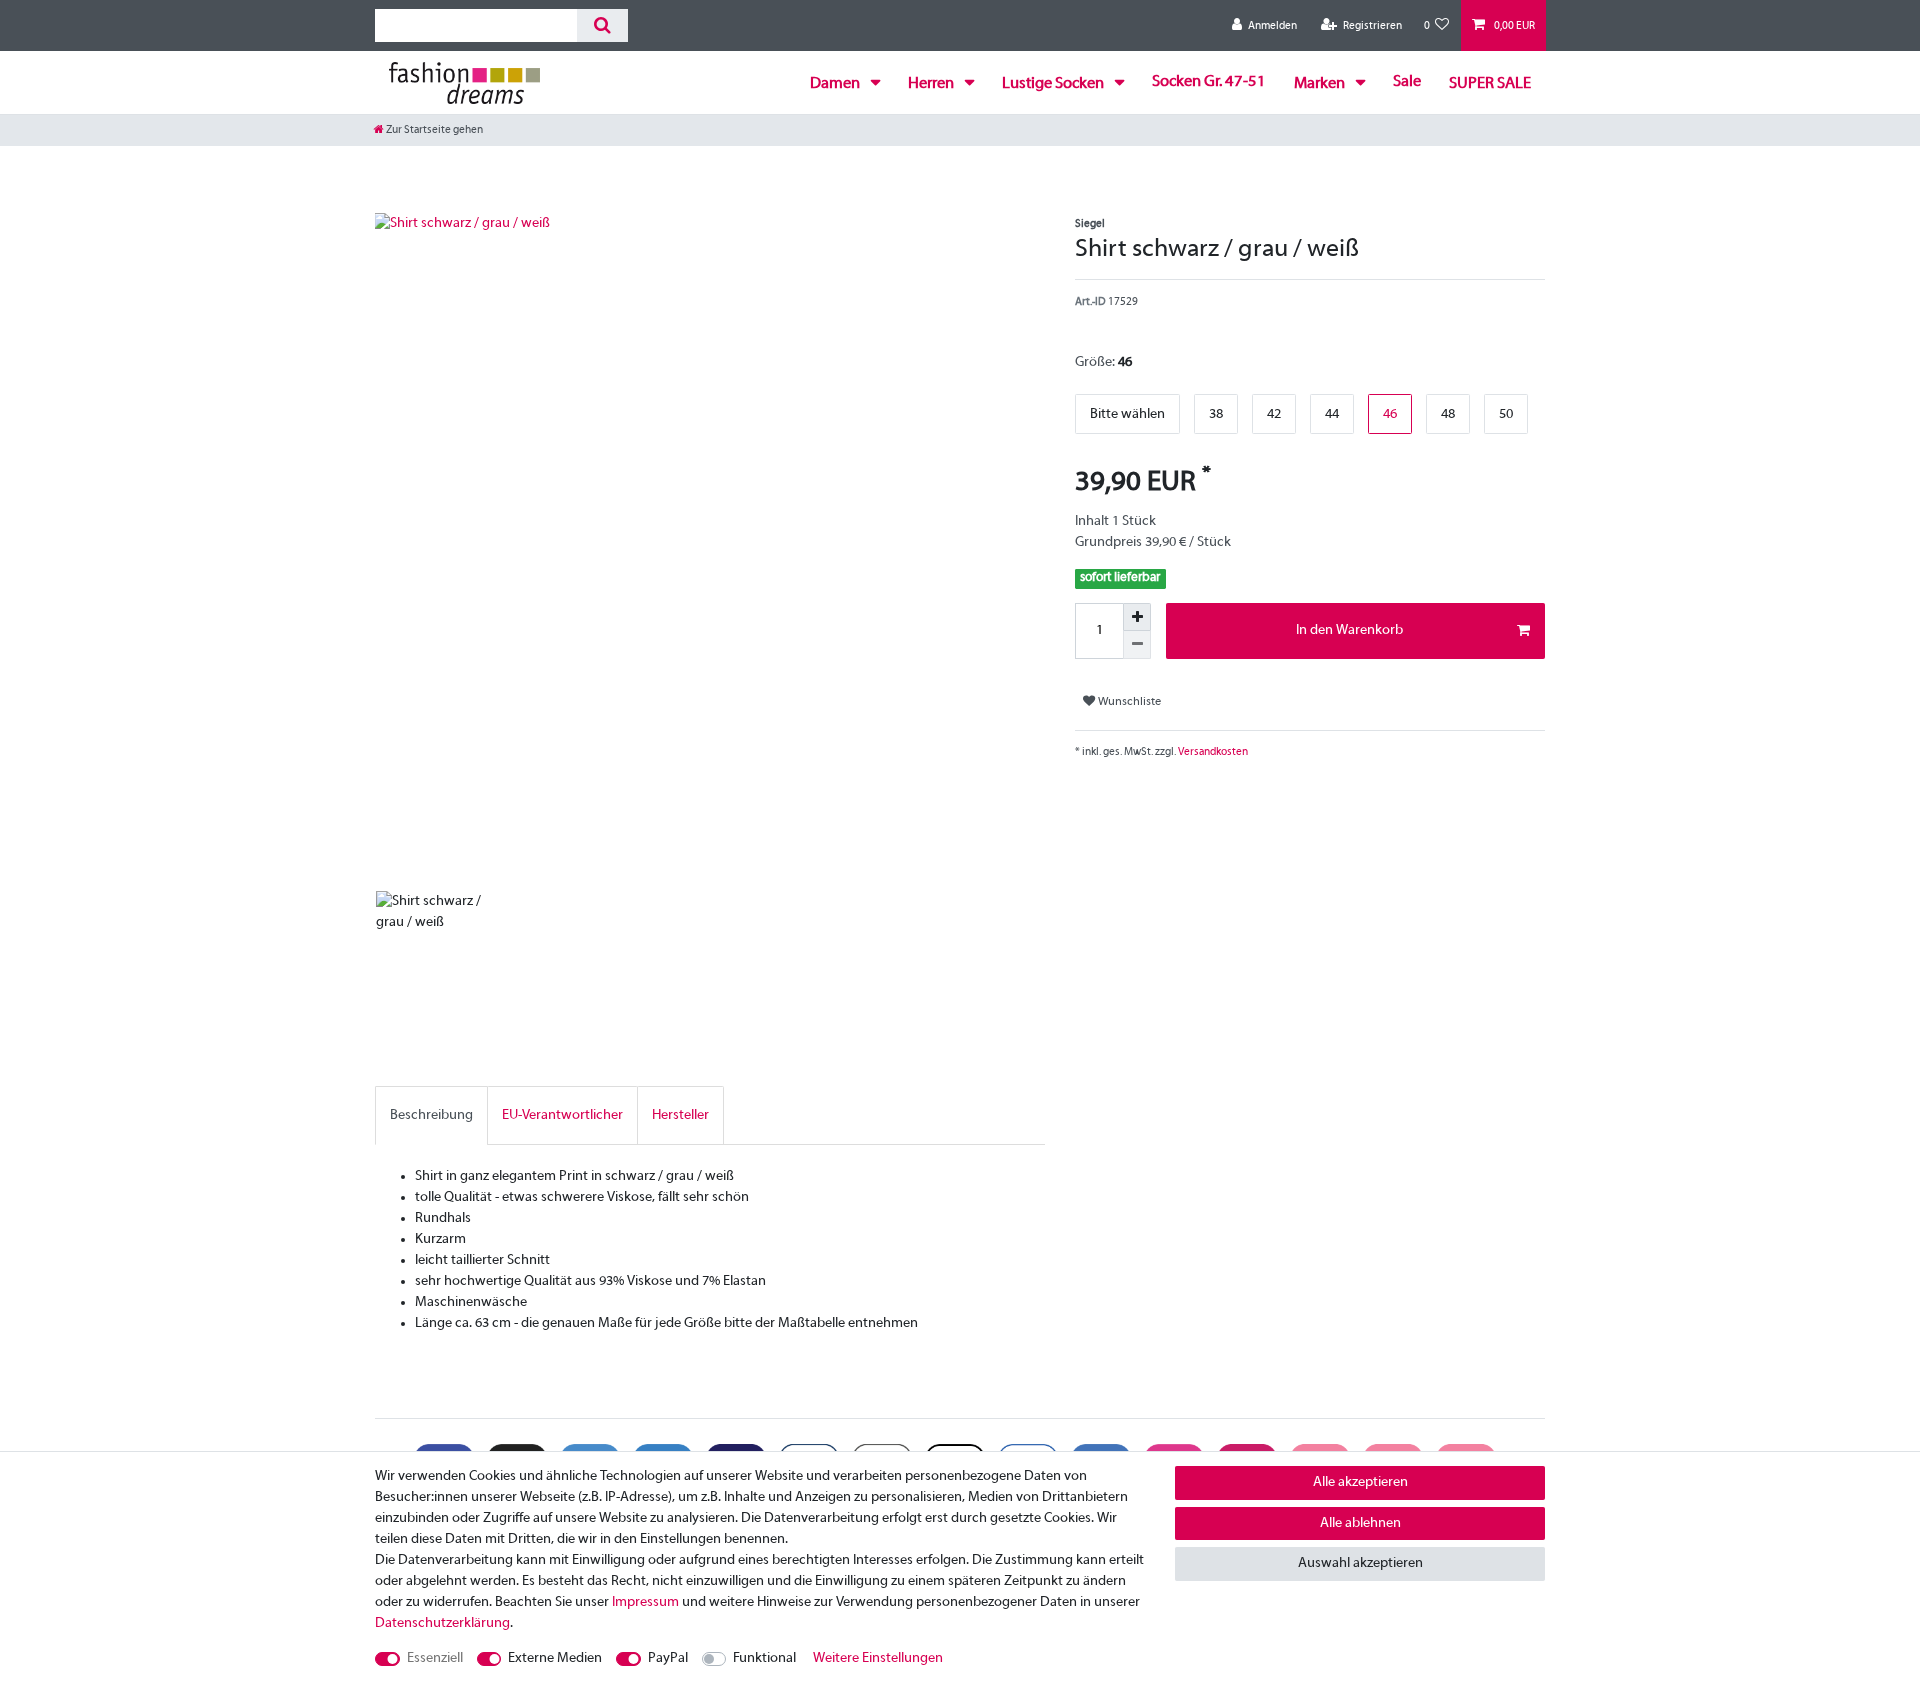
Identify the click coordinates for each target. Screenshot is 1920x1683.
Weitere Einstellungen (878, 1658)
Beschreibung (431, 1115)
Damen (836, 84)
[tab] (431, 1115)
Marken (1321, 84)
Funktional (764, 1658)
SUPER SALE (1490, 84)
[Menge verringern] (1137, 645)
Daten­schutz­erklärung (442, 1623)
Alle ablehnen (1360, 1523)
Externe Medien (555, 1658)
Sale (1407, 82)
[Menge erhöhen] (1137, 617)
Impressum (645, 1602)
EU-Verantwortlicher (562, 1115)
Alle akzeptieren (1360, 1482)
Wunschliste (1128, 702)
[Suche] (602, 25)
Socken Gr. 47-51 (1209, 82)
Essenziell (435, 1658)
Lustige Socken (1054, 84)
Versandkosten (1212, 752)
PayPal (668, 1658)
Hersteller (680, 1115)
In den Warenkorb (1349, 630)
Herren (932, 84)
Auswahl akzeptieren (1360, 1563)
